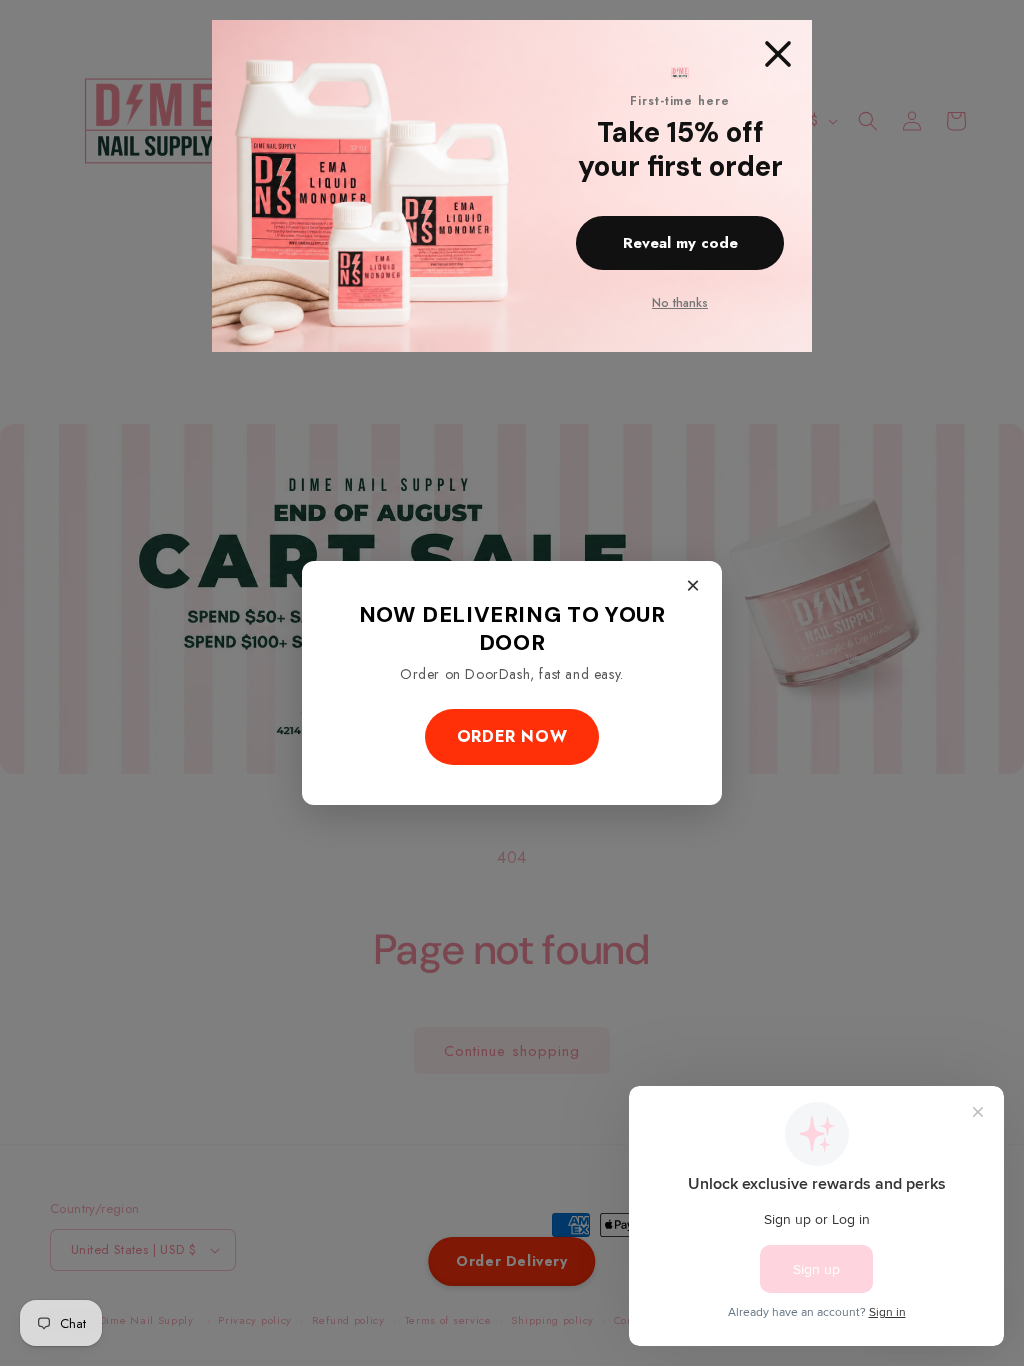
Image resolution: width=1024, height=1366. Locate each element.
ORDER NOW (512, 736)
